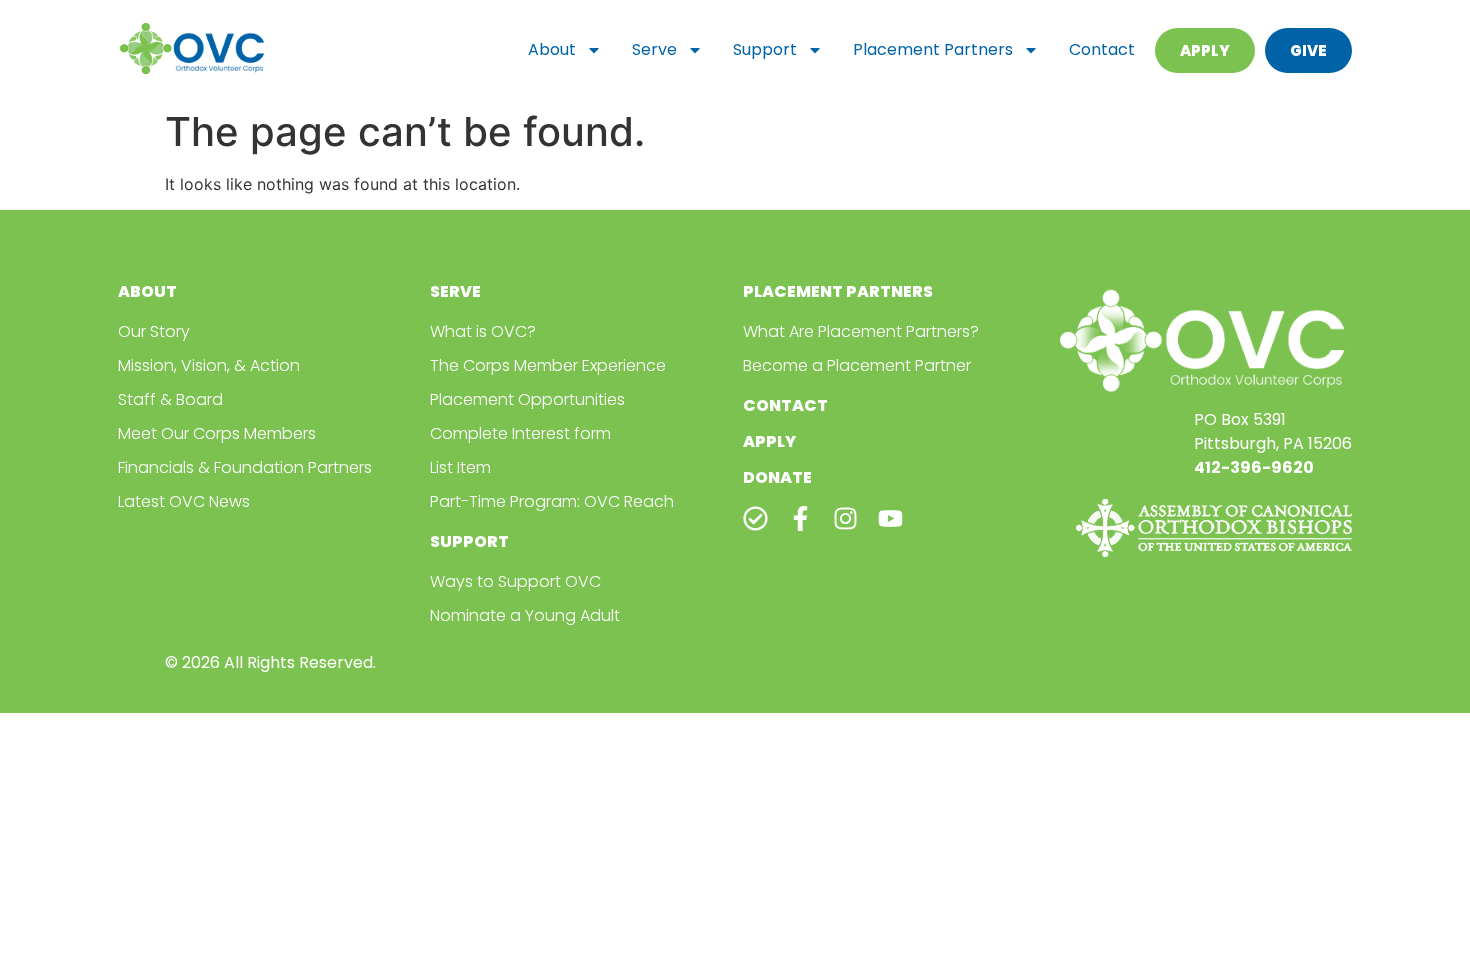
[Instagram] (845, 518)
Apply (769, 441)
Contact (1102, 49)
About (552, 49)
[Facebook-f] (800, 518)
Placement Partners (933, 49)
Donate (777, 477)
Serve (654, 49)
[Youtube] (890, 518)
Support (765, 49)
